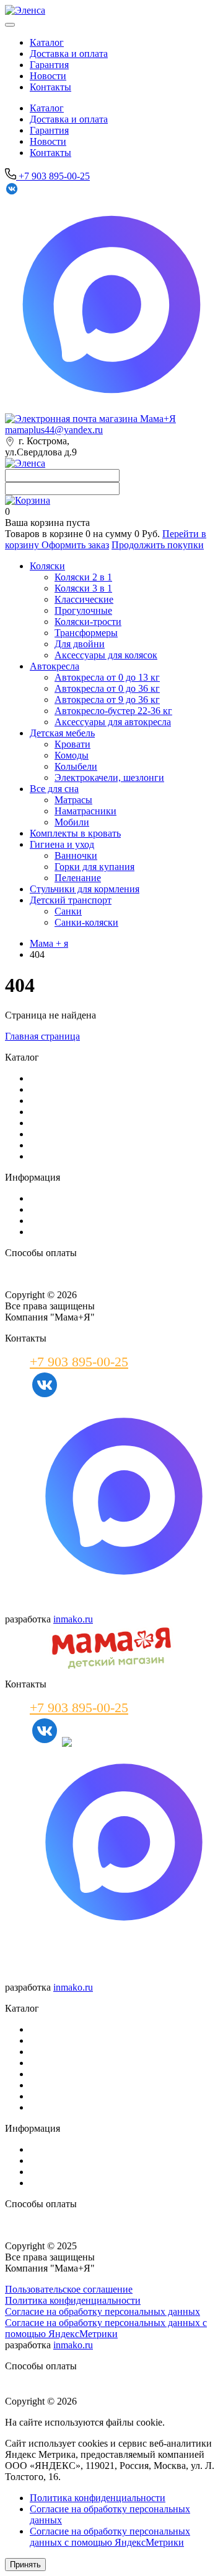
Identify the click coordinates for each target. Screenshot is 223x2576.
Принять (25, 2565)
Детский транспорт (71, 900)
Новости (48, 76)
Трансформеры (86, 633)
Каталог (47, 42)
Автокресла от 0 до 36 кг (107, 688)
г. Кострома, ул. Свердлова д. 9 (68, 1961)
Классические (84, 599)
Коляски (47, 566)
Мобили (72, 822)
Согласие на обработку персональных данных (103, 2311)
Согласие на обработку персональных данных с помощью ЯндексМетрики (106, 2328)
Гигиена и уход (62, 844)
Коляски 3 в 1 (83, 588)
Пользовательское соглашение (69, 2289)
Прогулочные (83, 610)
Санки (68, 911)
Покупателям (58, 1209)
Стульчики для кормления (85, 889)
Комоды (72, 755)
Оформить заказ (75, 545)
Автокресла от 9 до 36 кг (107, 700)
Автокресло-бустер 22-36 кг (113, 711)
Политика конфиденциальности (73, 2300)
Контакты (50, 87)
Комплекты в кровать (75, 833)
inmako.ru (73, 1619)
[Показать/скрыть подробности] (28, 500)
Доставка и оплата (69, 54)
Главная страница (42, 1036)
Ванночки (76, 855)
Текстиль (49, 2074)
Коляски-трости (88, 622)
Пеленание (78, 878)
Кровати (72, 744)
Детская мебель (62, 733)
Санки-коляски (86, 922)
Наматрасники (85, 811)
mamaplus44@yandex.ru (54, 430)
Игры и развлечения (73, 2096)
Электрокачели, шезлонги (109, 778)
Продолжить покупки (158, 545)
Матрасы (73, 800)
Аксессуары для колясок (106, 655)
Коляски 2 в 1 (83, 577)
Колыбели (76, 766)
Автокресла (55, 666)
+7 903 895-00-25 (53, 176)
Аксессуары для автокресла (113, 722)
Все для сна (54, 789)
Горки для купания (94, 867)
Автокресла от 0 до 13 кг (107, 677)
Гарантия (49, 65)
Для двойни (80, 644)
